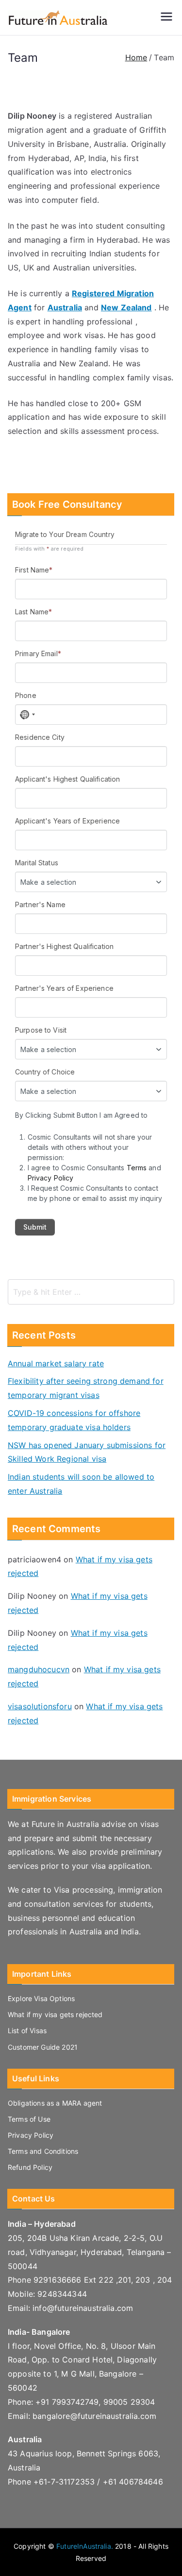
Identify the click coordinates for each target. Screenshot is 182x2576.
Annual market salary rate (56, 1363)
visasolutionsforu (40, 1706)
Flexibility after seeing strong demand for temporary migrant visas (86, 1388)
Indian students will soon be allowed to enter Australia (81, 1484)
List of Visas (27, 2030)
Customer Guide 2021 (43, 2047)
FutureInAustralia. (85, 2546)
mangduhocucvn (39, 1669)
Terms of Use (29, 2119)
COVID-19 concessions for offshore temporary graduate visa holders (74, 1420)
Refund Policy (30, 2167)
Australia (65, 307)
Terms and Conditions (43, 2151)
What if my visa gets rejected (55, 2014)
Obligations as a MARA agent (55, 2103)
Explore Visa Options (41, 1998)
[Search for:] (91, 1292)
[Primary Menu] (166, 18)
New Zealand (126, 307)
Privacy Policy (31, 2135)
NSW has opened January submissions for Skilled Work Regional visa (87, 1452)
